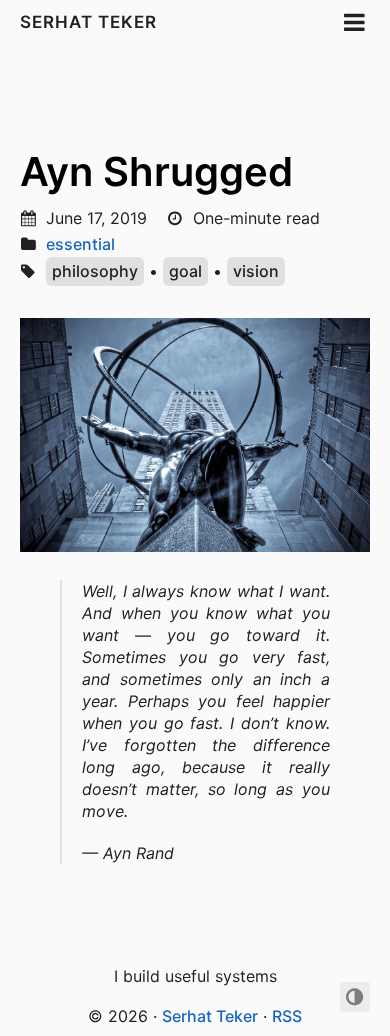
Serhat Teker (88, 22)
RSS (287, 1016)
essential (80, 244)
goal (185, 271)
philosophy (95, 271)
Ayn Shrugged (156, 171)
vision (256, 271)
